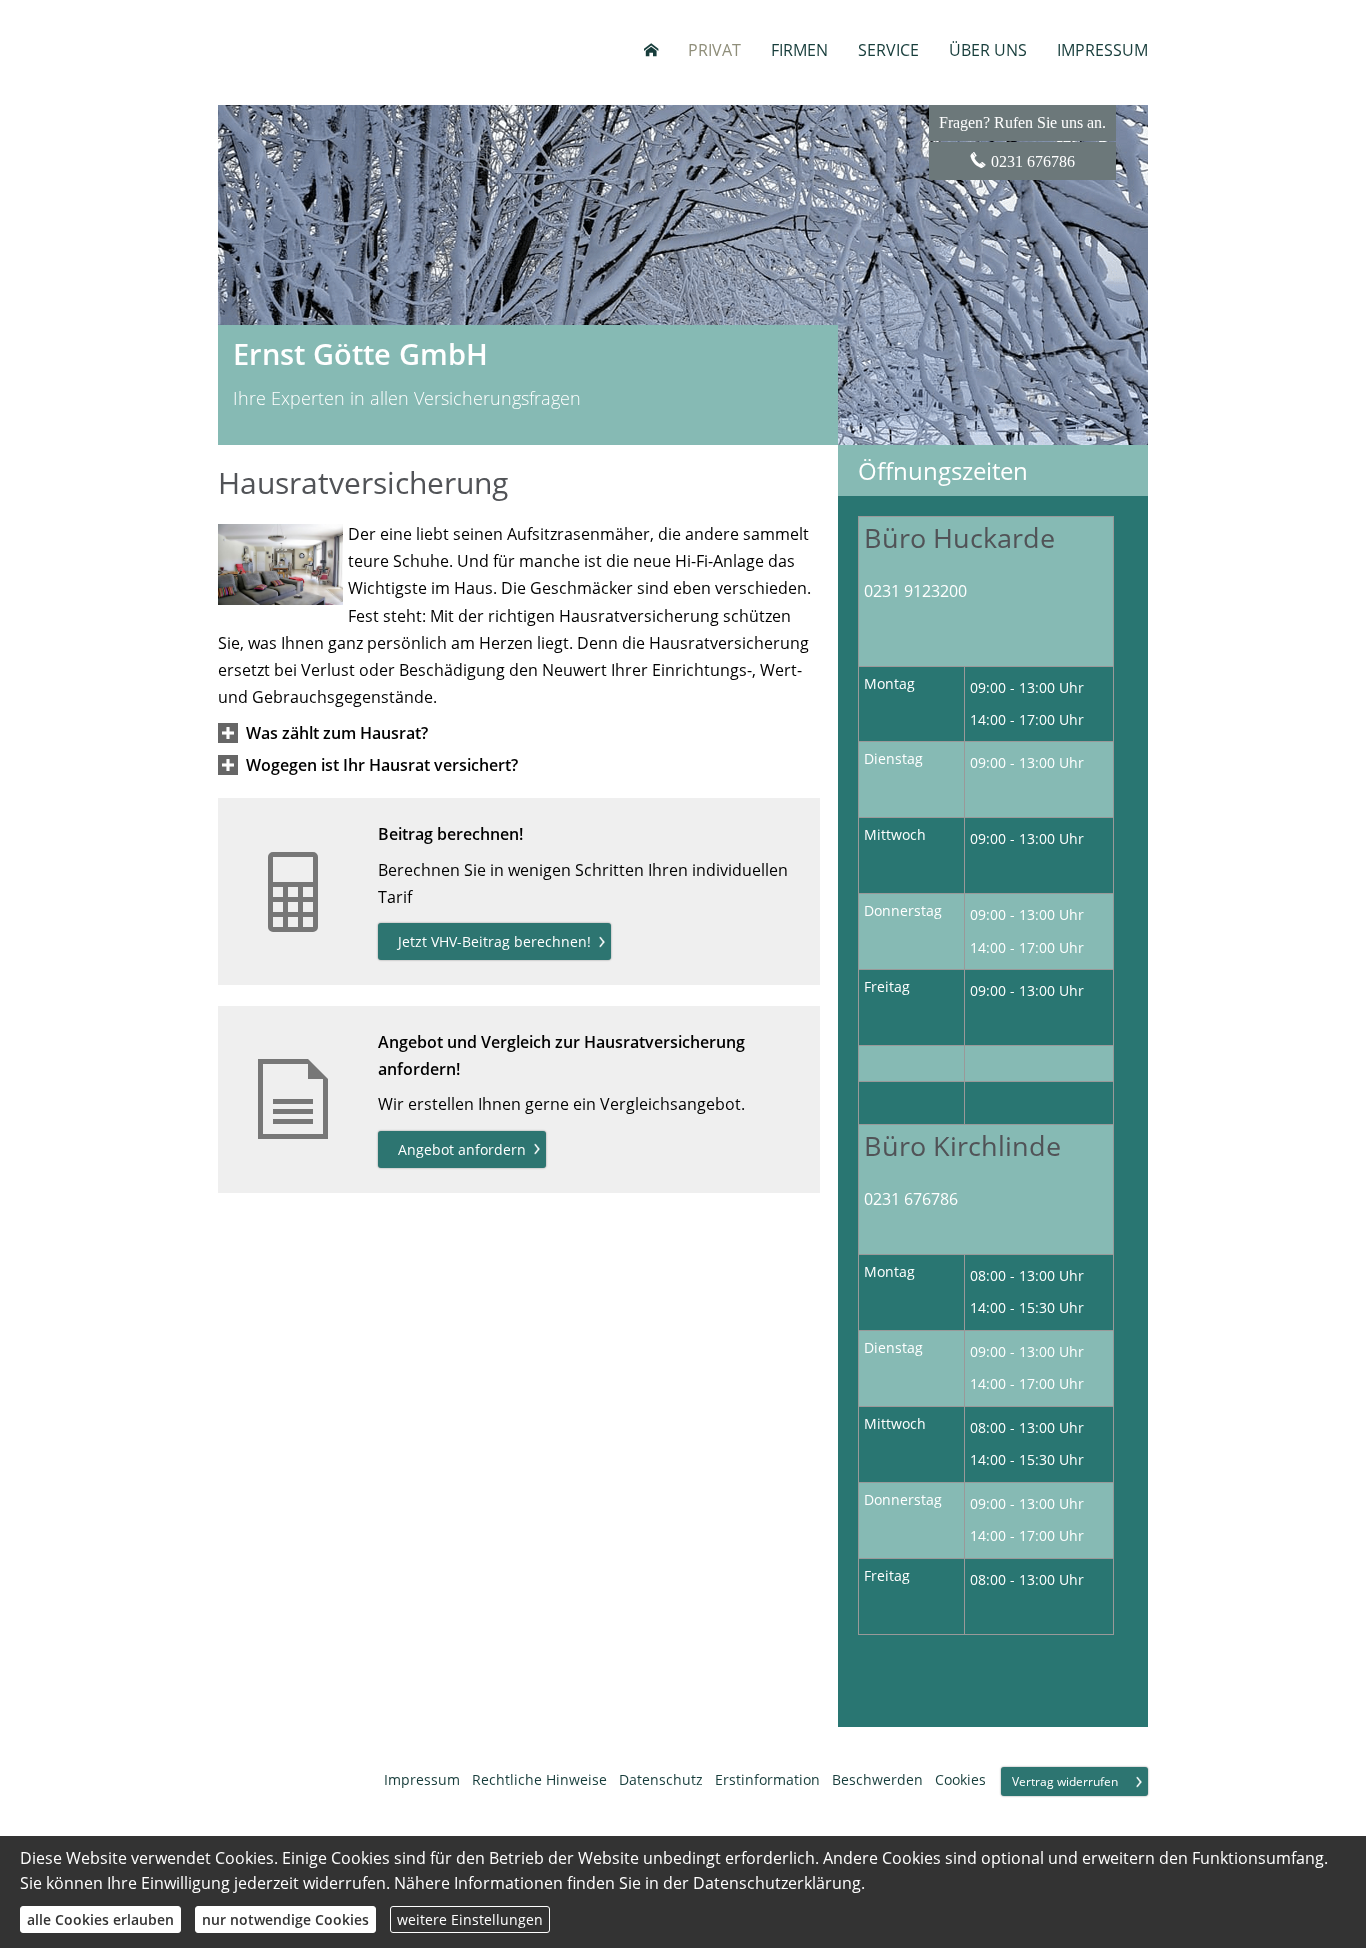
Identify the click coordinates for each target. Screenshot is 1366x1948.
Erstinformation (767, 1779)
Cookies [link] (960, 1779)
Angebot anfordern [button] (462, 1149)
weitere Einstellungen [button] (470, 1919)
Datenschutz (661, 1779)
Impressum (422, 1779)
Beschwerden (877, 1779)
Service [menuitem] (888, 50)
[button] (337, 733)
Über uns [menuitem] (988, 50)
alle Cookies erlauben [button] (100, 1919)
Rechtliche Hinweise (539, 1779)
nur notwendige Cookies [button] (285, 1919)
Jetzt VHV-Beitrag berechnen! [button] (494, 941)
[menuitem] (651, 50)
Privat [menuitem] (714, 50)
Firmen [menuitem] (799, 50)
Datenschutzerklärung (777, 1883)
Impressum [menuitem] (1102, 50)
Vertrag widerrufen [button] (1065, 1781)
